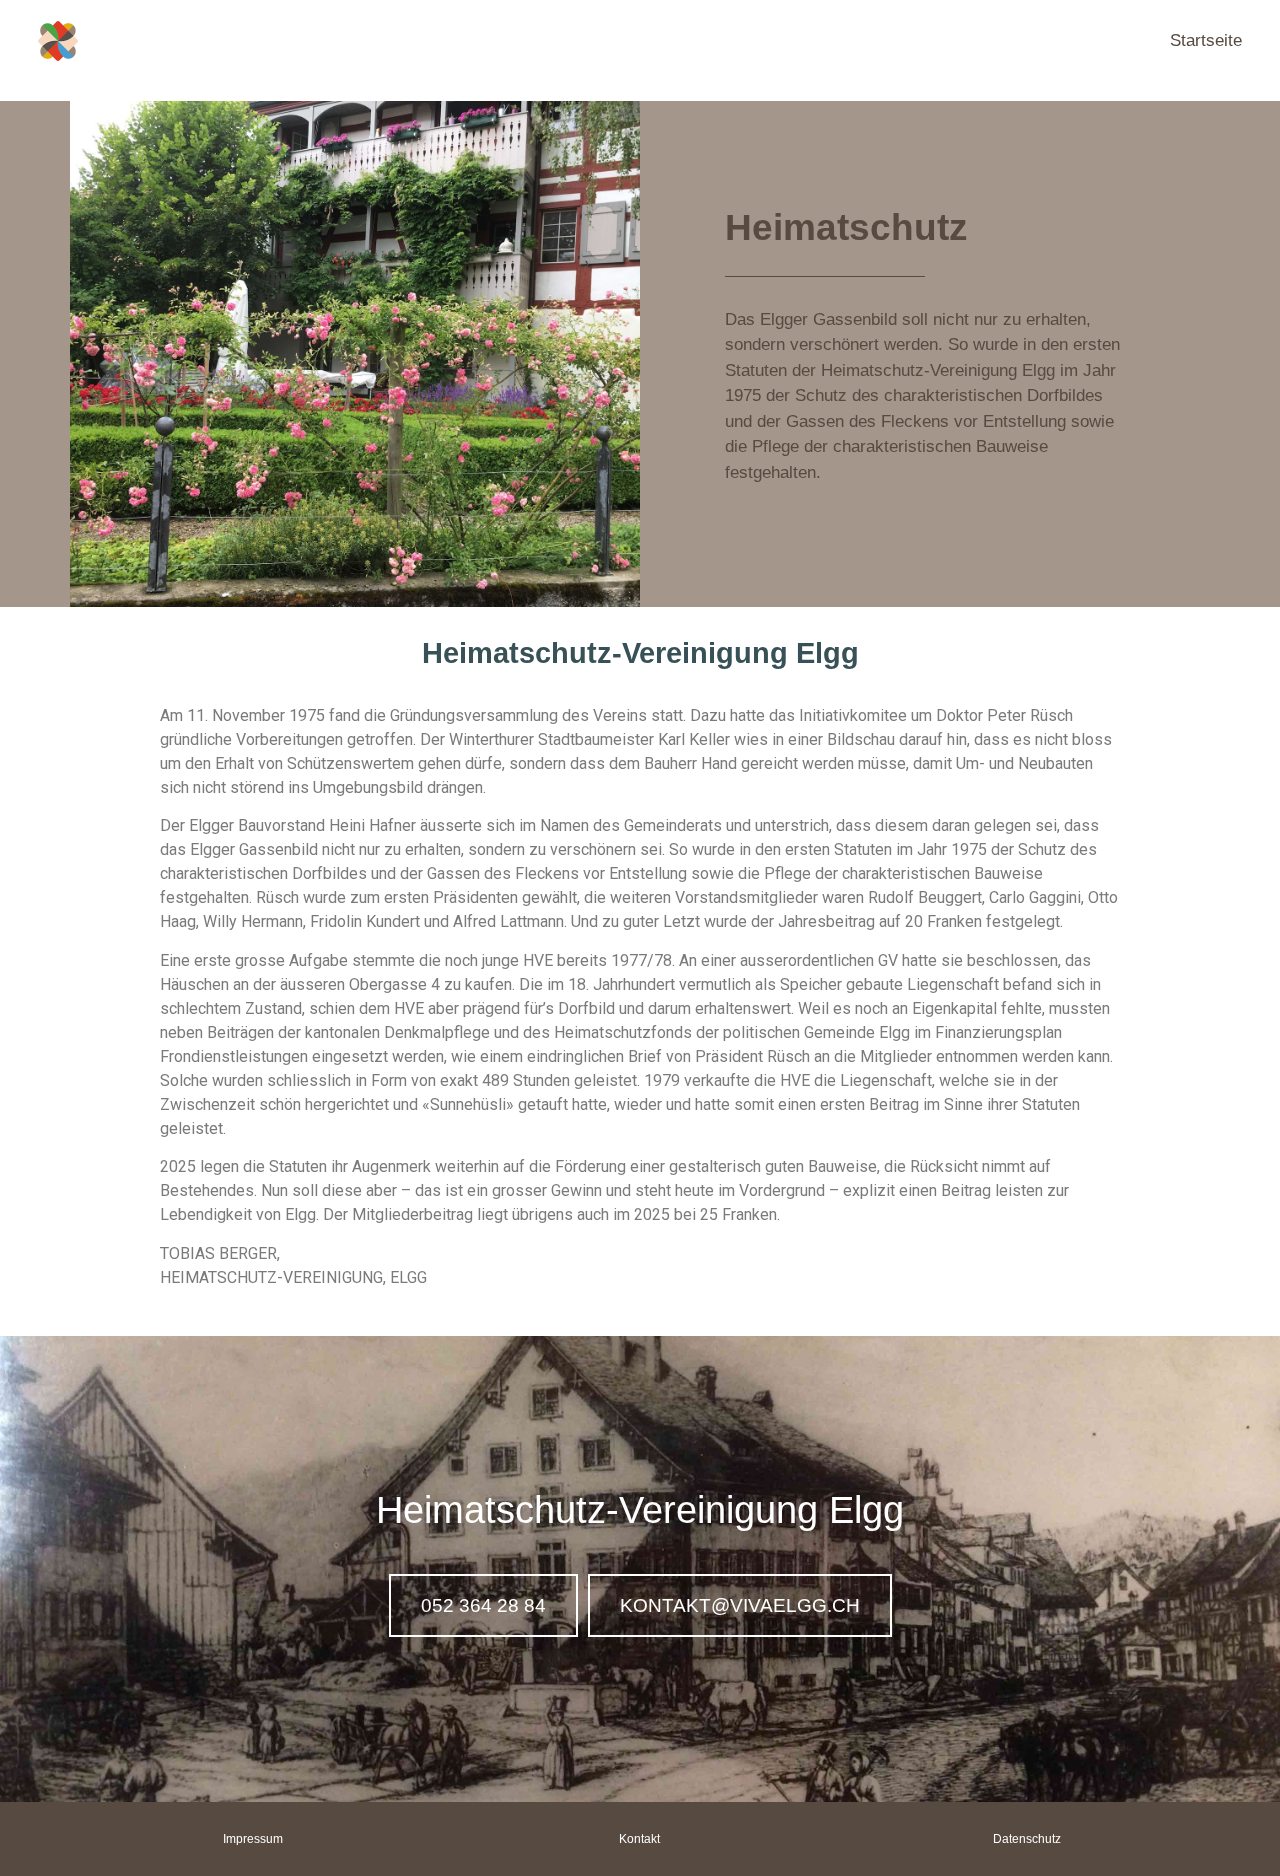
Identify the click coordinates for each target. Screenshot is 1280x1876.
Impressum (253, 1839)
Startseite (1206, 40)
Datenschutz (1027, 1839)
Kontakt (639, 1839)
